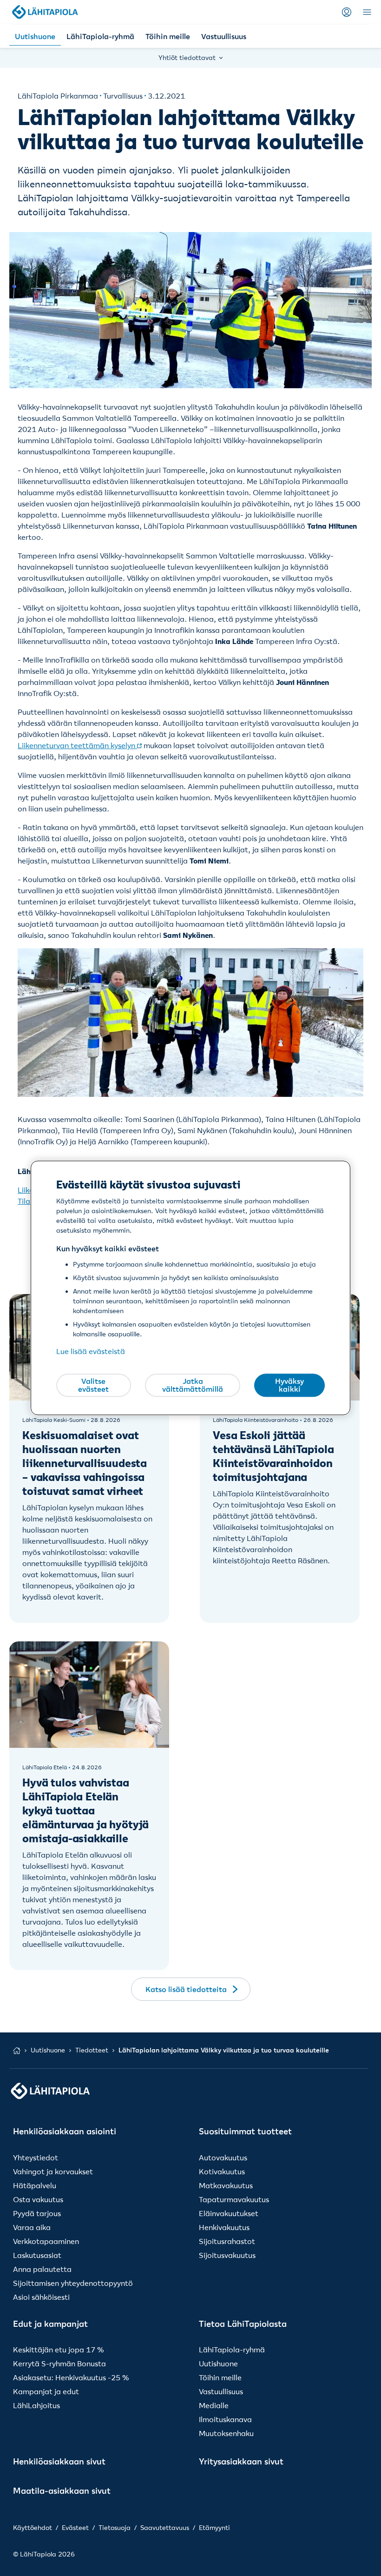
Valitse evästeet (93, 1385)
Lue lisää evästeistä (91, 1352)
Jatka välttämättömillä (193, 1385)
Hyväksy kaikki (289, 1385)
